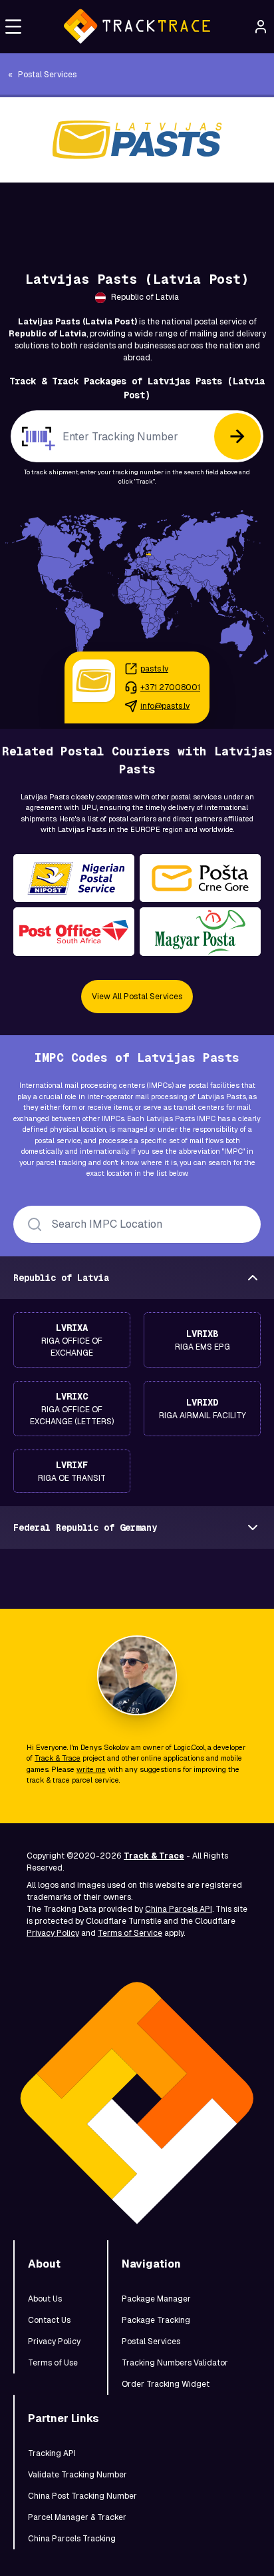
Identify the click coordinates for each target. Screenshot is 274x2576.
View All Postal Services (137, 997)
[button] (13, 27)
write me (91, 1769)
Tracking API (52, 2453)
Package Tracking (156, 2320)
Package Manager (156, 2299)
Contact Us (49, 2320)
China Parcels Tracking (72, 2539)
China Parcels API (179, 1909)
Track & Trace (58, 1758)
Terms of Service (130, 1933)
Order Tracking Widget (166, 2384)
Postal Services (151, 2342)
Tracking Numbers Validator (175, 2363)
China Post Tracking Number (82, 2496)
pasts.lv (154, 669)
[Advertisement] (137, 213)
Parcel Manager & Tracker (77, 2517)
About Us (45, 2299)
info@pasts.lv (165, 706)
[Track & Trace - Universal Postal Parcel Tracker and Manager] (137, 27)
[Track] (237, 436)
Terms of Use (53, 2363)
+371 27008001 (170, 687)
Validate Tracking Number (77, 2475)
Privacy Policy (53, 1933)
